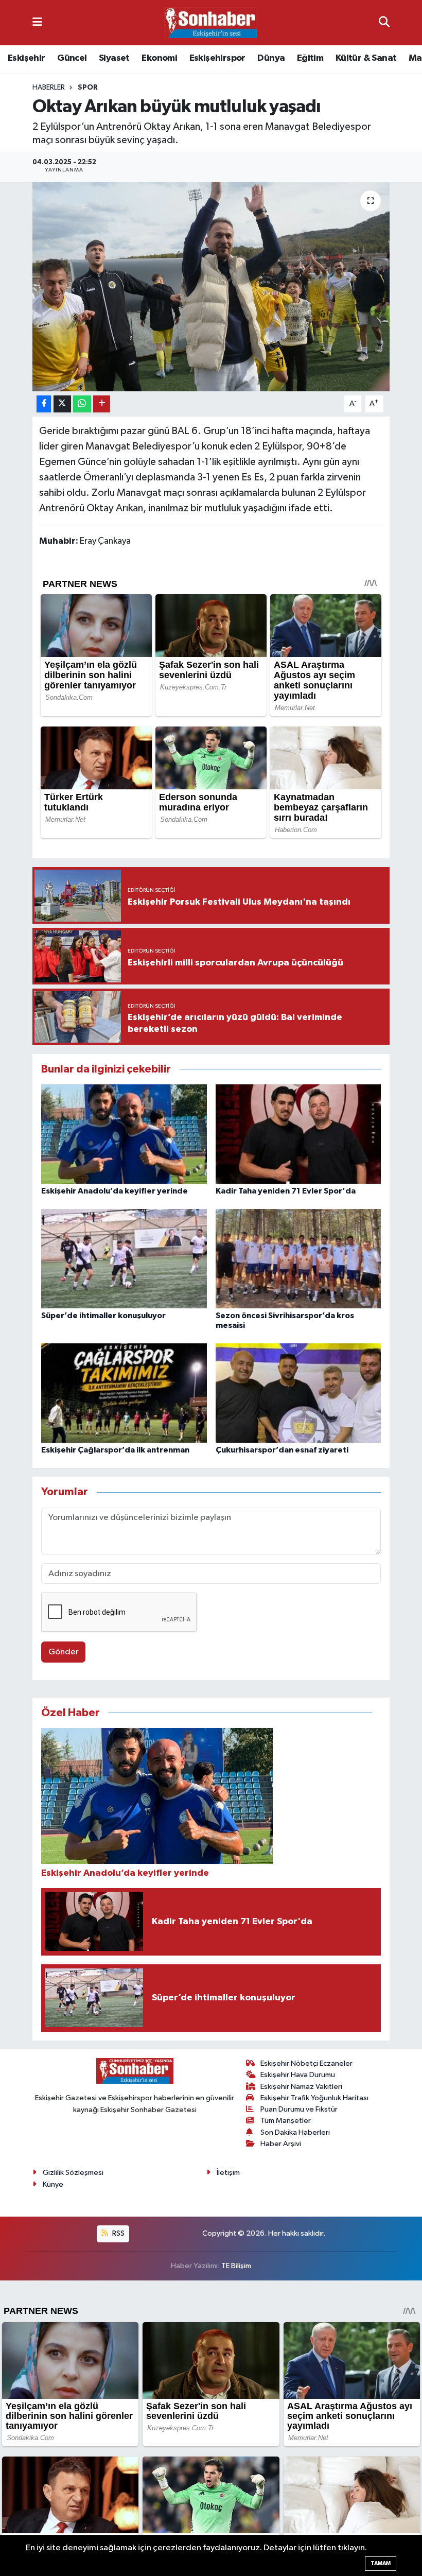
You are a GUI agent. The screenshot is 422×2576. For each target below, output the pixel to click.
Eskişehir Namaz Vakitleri (301, 2087)
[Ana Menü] (37, 22)
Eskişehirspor (217, 58)
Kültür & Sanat (366, 58)
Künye (53, 2184)
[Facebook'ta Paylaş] (44, 404)
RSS (118, 2233)
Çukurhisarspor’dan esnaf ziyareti (282, 1450)
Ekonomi (159, 58)
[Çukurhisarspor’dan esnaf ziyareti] (298, 1393)
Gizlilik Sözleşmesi (73, 2173)
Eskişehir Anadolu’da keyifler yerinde (115, 1191)
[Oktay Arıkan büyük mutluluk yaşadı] (211, 287)
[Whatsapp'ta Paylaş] (82, 404)
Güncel (72, 58)
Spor (88, 88)
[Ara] (384, 22)
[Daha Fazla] (102, 404)
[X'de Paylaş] (62, 404)
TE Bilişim (236, 2266)
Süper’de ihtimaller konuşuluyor (103, 1316)
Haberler (49, 88)
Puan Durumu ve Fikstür (299, 2109)
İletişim (228, 2173)
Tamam (381, 2563)
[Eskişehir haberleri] (210, 23)
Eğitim (310, 58)
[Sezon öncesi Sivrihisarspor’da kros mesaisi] (298, 1259)
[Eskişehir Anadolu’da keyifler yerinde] (124, 1134)
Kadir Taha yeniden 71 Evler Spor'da (286, 1191)
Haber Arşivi (281, 2144)
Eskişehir (27, 58)
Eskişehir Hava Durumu (298, 2075)
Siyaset (114, 58)
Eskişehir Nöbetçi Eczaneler (306, 2063)
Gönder (64, 1652)
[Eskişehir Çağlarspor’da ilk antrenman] (124, 1393)
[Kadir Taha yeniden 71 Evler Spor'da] (298, 1134)
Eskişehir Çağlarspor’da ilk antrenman (115, 1450)
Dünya (271, 58)
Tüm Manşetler (286, 2121)
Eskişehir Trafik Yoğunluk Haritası (314, 2098)
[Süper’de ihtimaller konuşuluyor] (124, 1259)
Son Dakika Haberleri (295, 2132)
